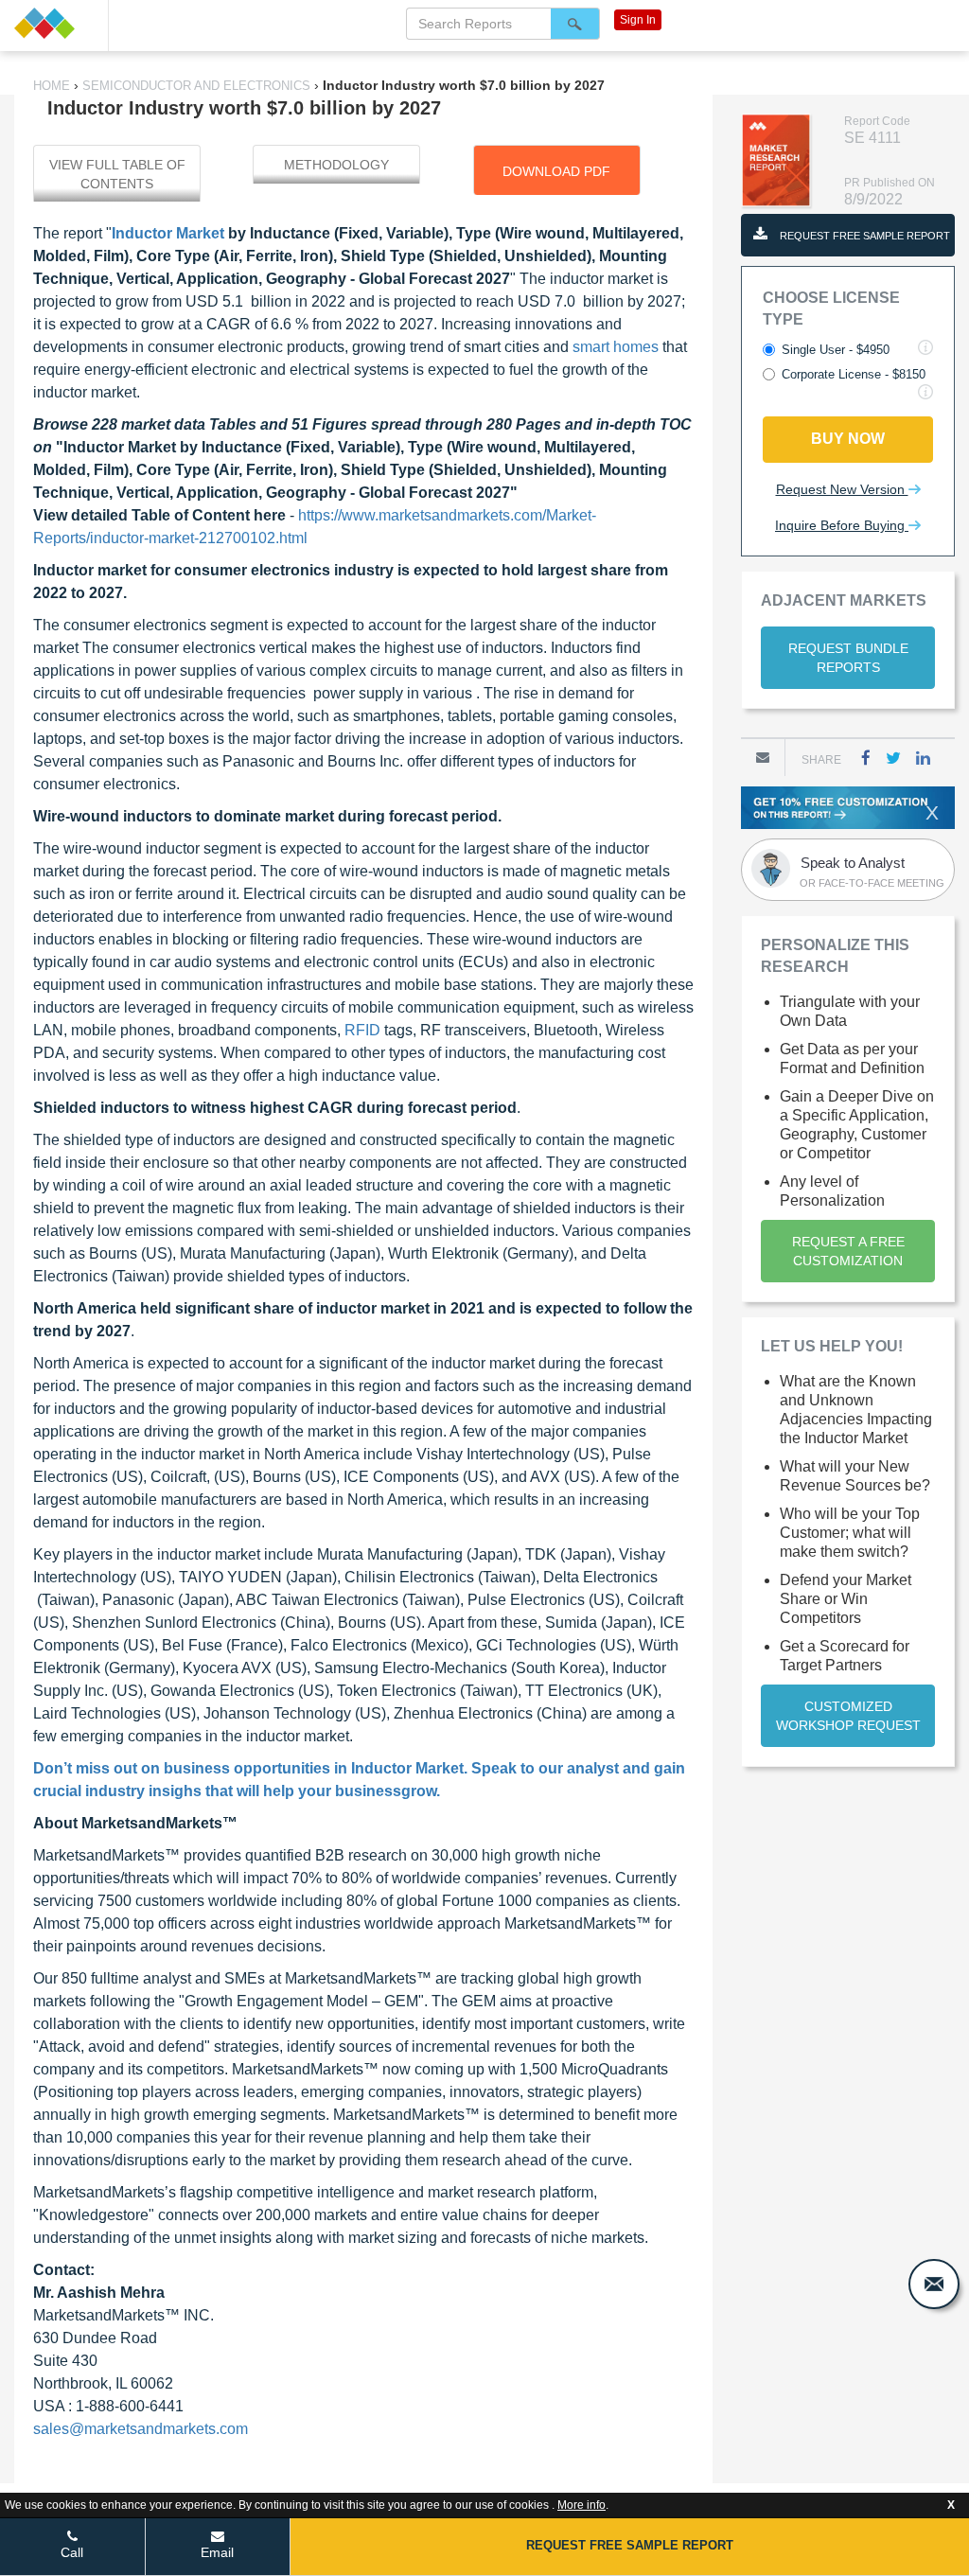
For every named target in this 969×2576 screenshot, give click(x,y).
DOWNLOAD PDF (556, 171)
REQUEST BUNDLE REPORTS (848, 658)
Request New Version (842, 489)
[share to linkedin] (923, 758)
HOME (53, 86)
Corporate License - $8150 (854, 374)
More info (581, 2505)
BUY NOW (848, 439)
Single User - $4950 (836, 350)
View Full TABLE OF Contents (117, 174)
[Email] (763, 757)
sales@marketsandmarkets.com (141, 2429)
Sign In (638, 20)
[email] (934, 2284)
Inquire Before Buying (842, 525)
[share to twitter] (893, 758)
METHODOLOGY (336, 165)
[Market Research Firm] (54, 23)
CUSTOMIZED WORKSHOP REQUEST (848, 1716)
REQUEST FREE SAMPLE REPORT (863, 236)
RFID (362, 1030)
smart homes (616, 347)
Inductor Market (168, 233)
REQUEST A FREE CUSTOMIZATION (848, 1251)
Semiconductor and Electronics (196, 86)
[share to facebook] (866, 758)
